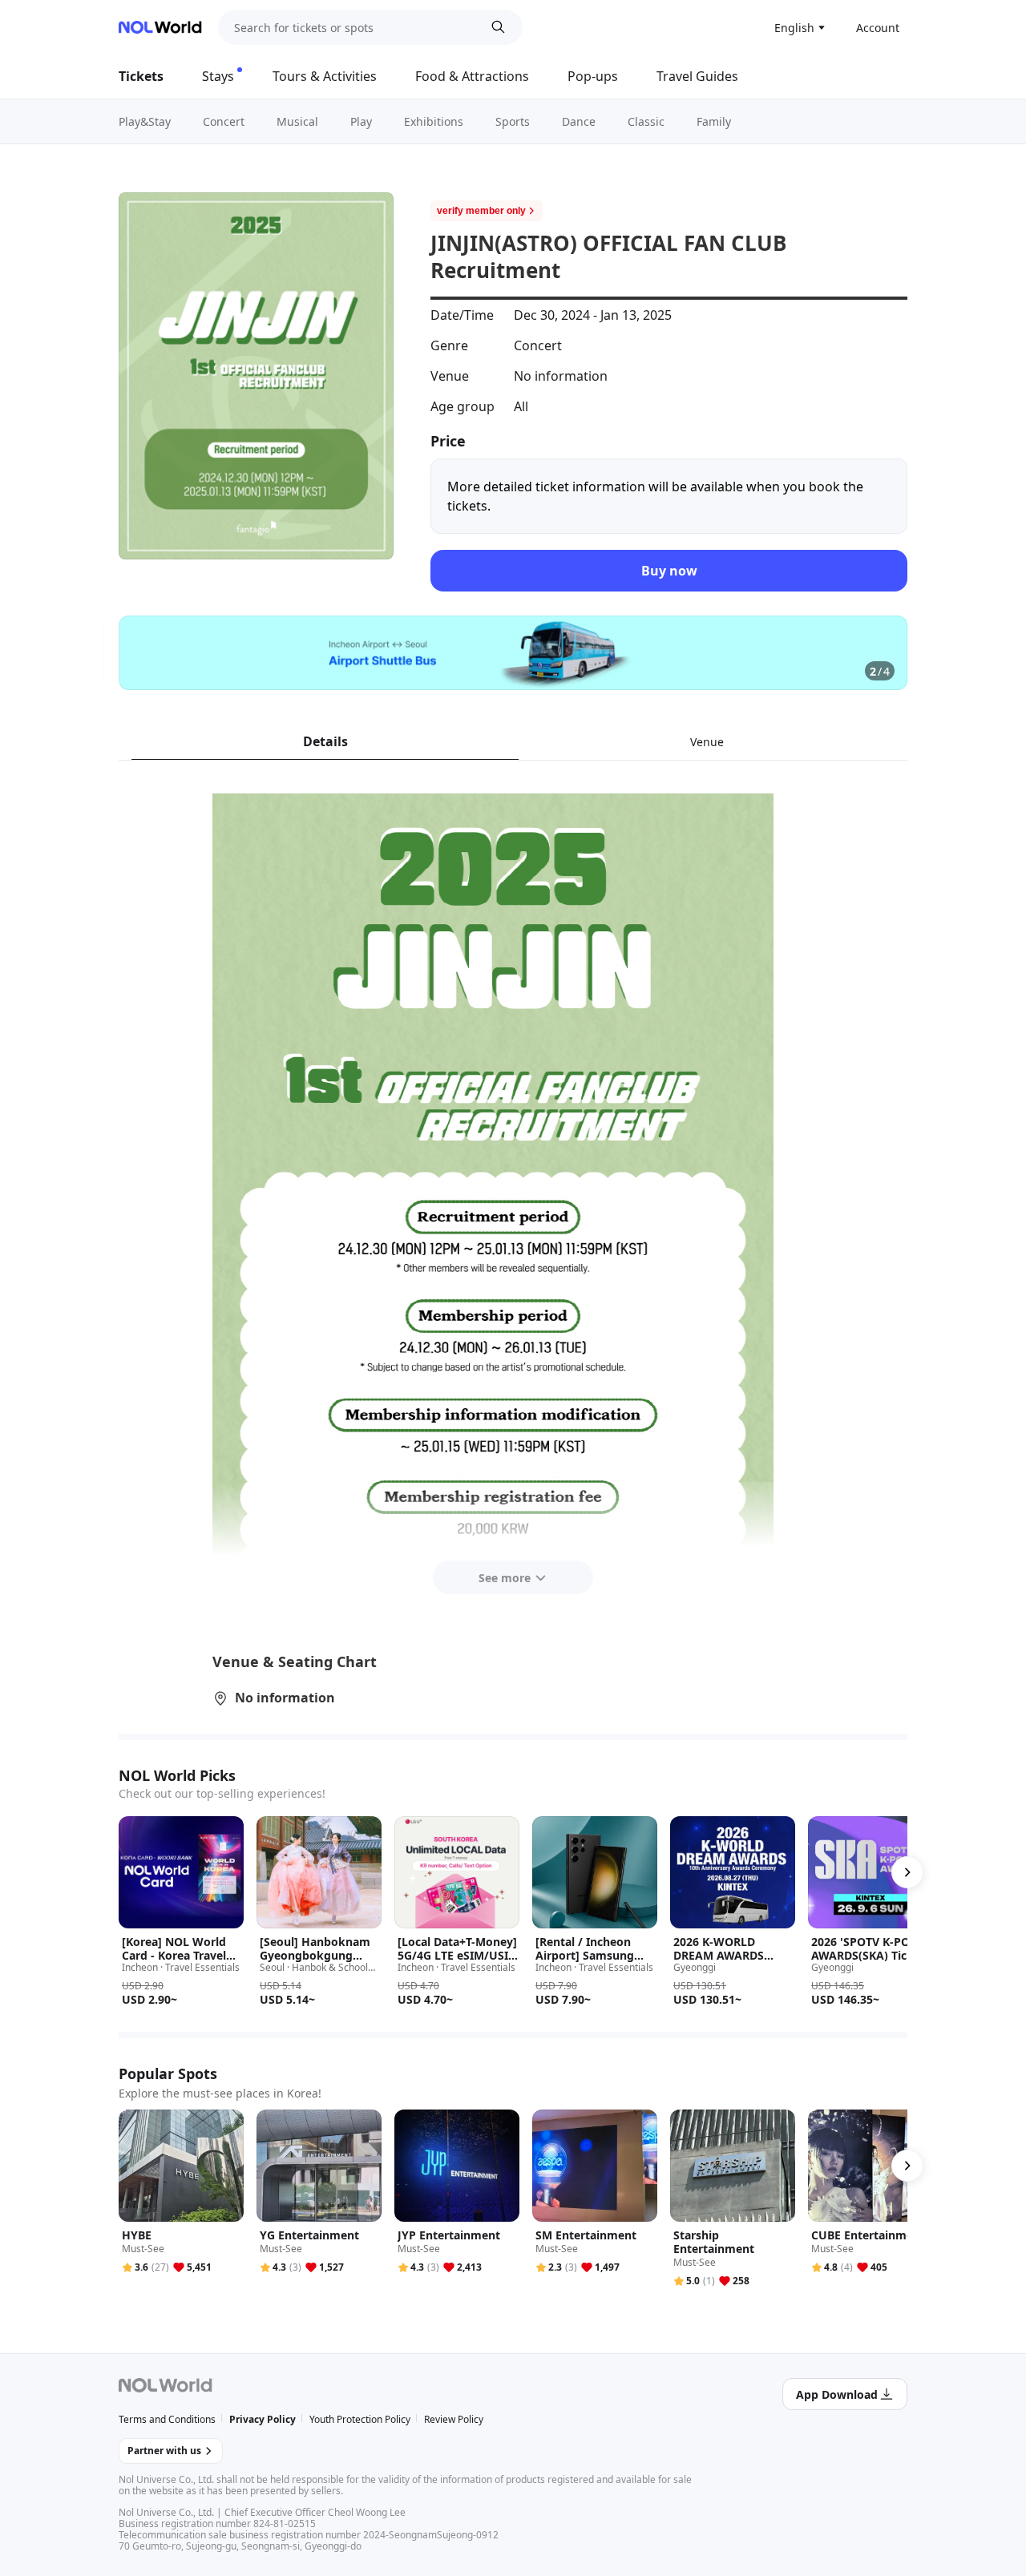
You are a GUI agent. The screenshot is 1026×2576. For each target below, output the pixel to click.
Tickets (141, 76)
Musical (297, 121)
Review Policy (454, 2419)
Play (361, 121)
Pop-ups (593, 76)
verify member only (481, 211)
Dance (579, 121)
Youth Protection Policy (360, 2419)
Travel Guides (697, 76)
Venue (707, 742)
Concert (224, 121)
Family (714, 121)
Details (325, 741)
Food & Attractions (472, 76)
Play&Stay (145, 121)
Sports (513, 121)
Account (878, 28)
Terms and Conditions (167, 2419)
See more (505, 1578)
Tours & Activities (325, 76)
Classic (646, 121)
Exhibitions (434, 121)
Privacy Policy (263, 2419)
